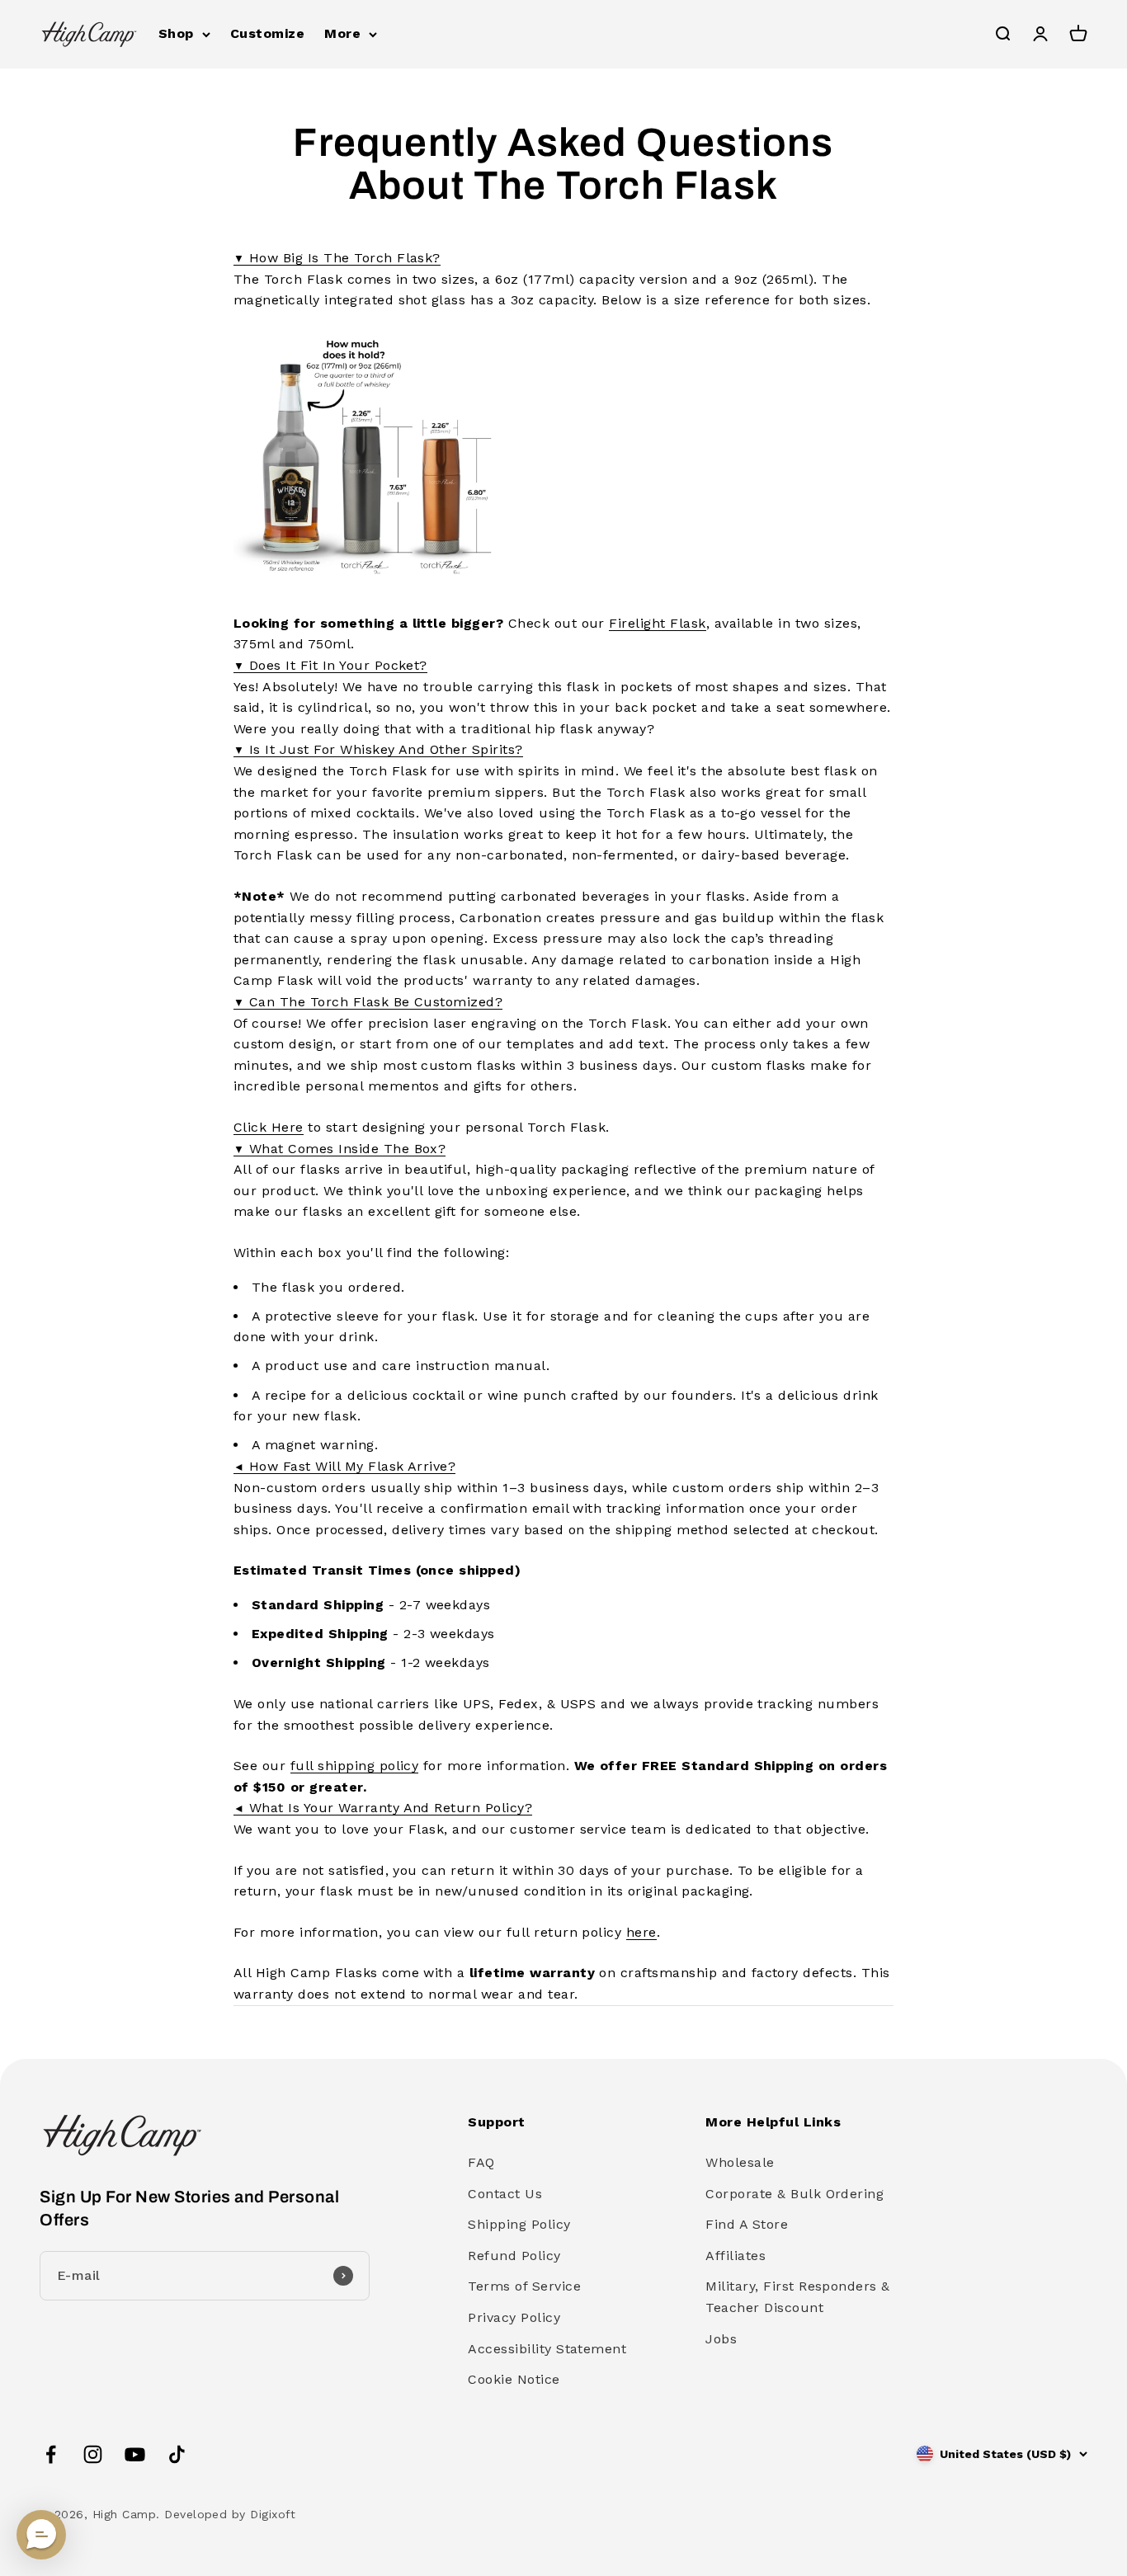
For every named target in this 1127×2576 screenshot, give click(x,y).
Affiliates (736, 2256)
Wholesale (740, 2162)
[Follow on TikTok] (177, 2454)
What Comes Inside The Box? (340, 1149)
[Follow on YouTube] (135, 2454)
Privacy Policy (514, 2317)
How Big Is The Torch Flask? (337, 258)
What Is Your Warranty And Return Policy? (383, 1808)
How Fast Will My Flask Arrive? (344, 1466)
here (641, 1932)
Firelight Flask (657, 623)
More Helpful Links (773, 2122)
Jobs (721, 2339)
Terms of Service (524, 2286)
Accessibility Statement (547, 2349)
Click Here (269, 1127)
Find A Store (747, 2224)
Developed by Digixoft (230, 2514)
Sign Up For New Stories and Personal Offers (189, 2208)
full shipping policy (355, 1766)
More (342, 33)
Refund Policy (514, 2256)
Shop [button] (176, 33)
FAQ (481, 2162)
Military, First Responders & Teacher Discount (797, 2297)
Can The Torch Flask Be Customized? (368, 1002)
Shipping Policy (519, 2224)
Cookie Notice (514, 2379)
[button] (41, 2535)
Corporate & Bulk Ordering (795, 2194)
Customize (267, 33)
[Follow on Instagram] (93, 2454)
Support (496, 2122)
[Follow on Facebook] (51, 2454)
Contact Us (505, 2194)
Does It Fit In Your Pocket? (330, 665)
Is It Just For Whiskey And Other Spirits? (378, 749)
